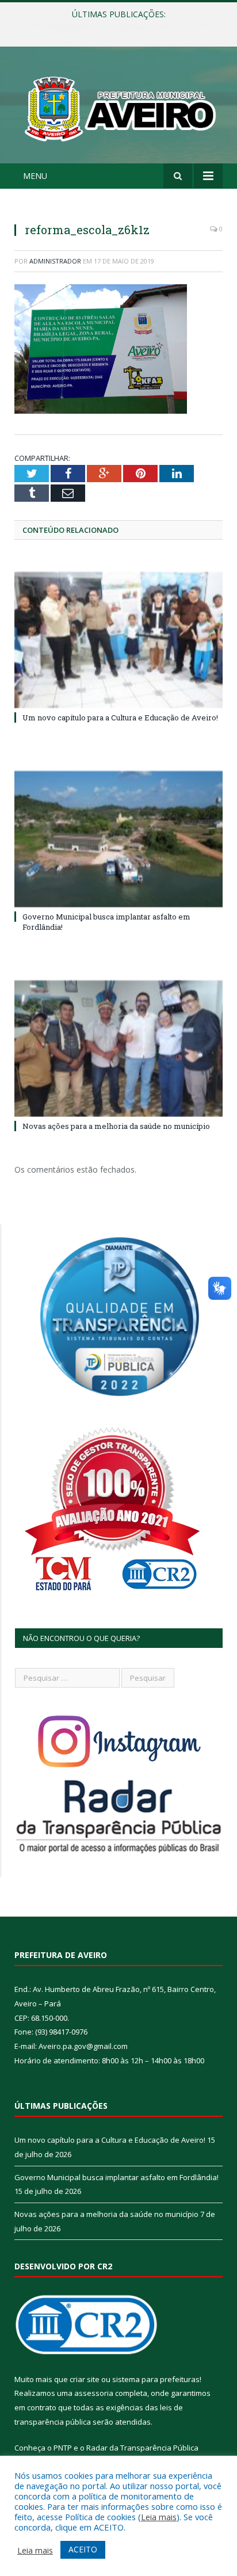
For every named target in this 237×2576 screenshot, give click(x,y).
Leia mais (159, 2517)
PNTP (63, 2448)
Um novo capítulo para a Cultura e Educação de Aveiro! (120, 718)
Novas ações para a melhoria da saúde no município (116, 1126)
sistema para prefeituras (156, 2379)
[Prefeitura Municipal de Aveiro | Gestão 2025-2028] (118, 107)
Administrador (55, 261)
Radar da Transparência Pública (142, 2448)
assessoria (94, 2393)
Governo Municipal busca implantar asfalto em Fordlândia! (121, 26)
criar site (85, 2379)
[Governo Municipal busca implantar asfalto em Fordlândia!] (118, 839)
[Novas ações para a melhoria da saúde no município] (118, 1049)
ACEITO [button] (83, 2549)
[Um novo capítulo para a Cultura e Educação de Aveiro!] (118, 640)
